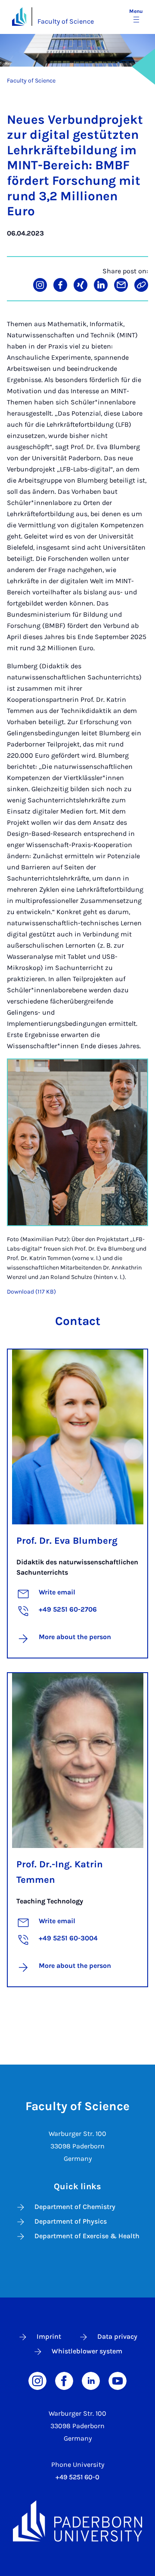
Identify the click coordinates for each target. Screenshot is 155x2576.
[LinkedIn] (91, 2380)
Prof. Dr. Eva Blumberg (67, 1541)
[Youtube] (118, 2380)
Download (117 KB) (31, 1292)
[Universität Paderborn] (77, 2521)
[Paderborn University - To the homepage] (19, 17)
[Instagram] (37, 2380)
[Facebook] (64, 2380)
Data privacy (117, 2336)
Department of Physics (71, 2221)
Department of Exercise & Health (87, 2236)
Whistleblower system (87, 2351)
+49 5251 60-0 (77, 2477)
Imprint (49, 2336)
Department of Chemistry (75, 2207)
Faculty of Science (66, 21)
